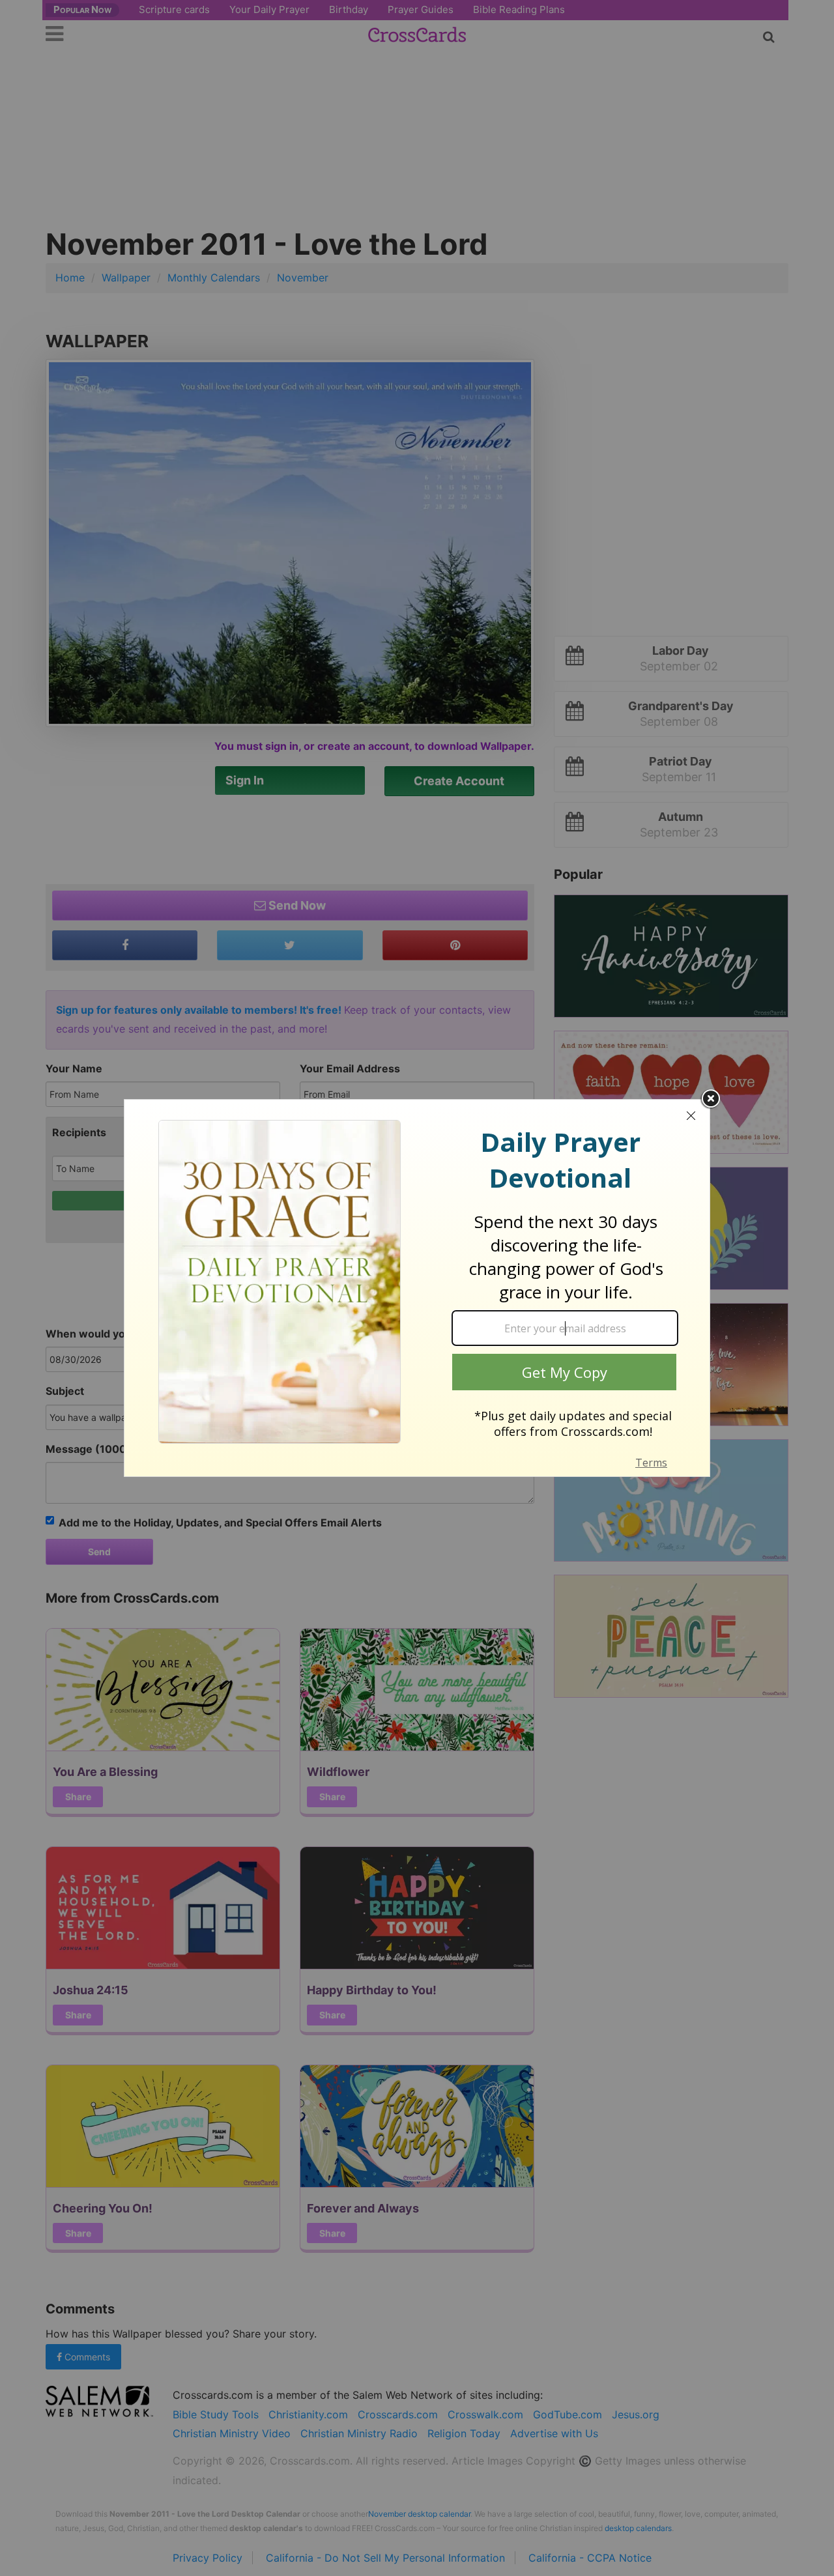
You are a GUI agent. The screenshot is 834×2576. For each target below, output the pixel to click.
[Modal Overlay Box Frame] (417, 1288)
